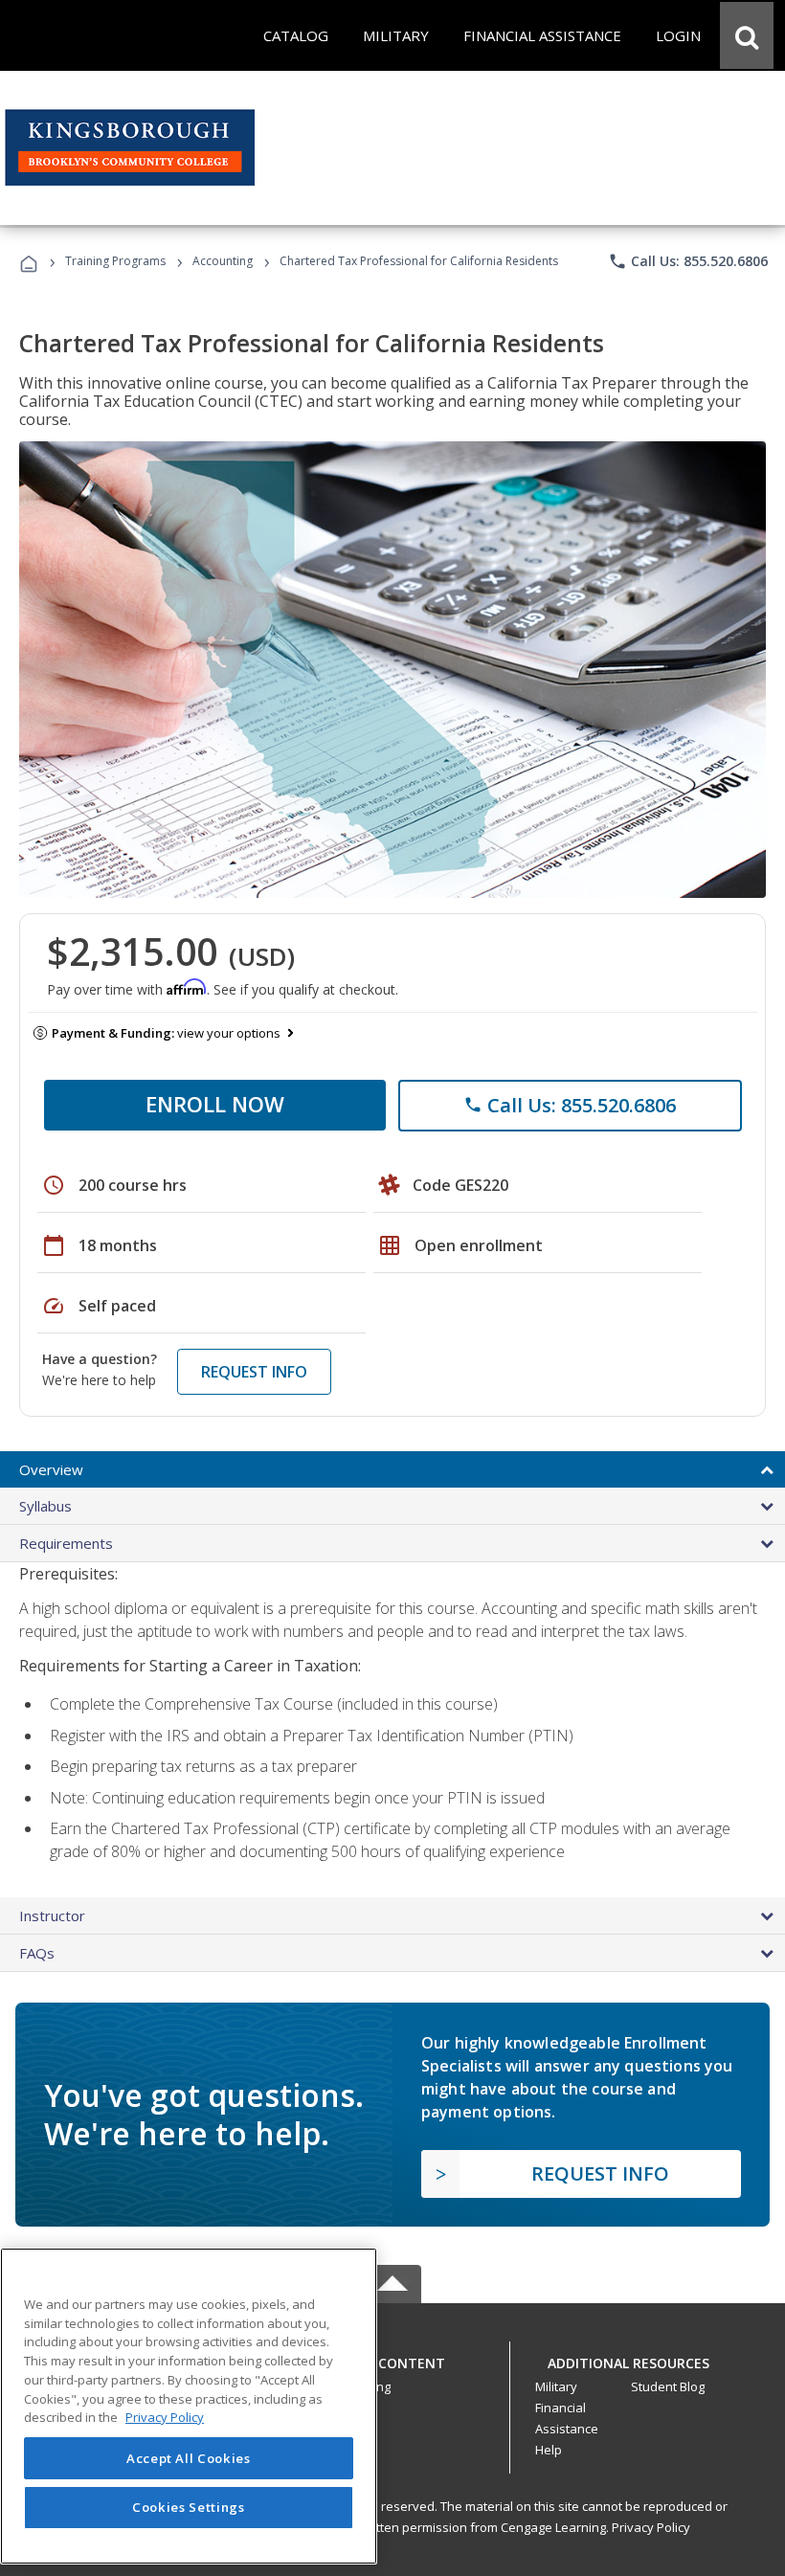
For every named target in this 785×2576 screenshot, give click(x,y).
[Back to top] (392, 2359)
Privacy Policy (651, 2527)
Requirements (66, 1543)
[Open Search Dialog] (747, 35)
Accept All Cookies (189, 2458)
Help (549, 2450)
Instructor (52, 1915)
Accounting (223, 261)
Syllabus (45, 1506)
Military (556, 2386)
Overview (51, 1469)
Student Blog (668, 2386)
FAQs (37, 1953)
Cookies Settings (189, 2507)
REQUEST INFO (254, 1372)
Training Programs (115, 261)
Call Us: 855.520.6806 (688, 261)
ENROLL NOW (215, 1104)
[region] (189, 2406)
